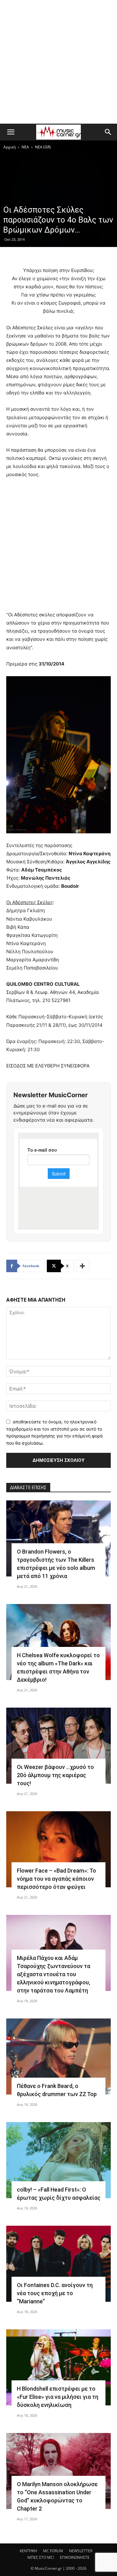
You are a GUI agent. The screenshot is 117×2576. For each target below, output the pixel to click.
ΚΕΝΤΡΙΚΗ (28, 2551)
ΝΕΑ (25, 147)
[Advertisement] (58, 62)
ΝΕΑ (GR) (43, 147)
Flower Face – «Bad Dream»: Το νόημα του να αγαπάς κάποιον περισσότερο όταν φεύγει (56, 1879)
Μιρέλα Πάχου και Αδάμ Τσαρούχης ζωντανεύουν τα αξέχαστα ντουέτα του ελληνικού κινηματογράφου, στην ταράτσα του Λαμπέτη (54, 1974)
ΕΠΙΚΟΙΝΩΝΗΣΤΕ (75, 2557)
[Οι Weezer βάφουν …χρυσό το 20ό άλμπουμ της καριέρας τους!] (58, 1746)
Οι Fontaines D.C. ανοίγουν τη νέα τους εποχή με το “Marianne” (55, 2293)
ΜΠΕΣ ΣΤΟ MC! (41, 2557)
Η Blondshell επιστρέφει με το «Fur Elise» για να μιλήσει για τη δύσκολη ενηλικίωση (58, 2397)
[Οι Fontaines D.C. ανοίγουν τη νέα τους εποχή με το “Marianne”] (58, 2264)
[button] (11, 132)
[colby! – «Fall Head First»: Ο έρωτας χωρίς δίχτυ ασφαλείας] (58, 2160)
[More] (83, 1266)
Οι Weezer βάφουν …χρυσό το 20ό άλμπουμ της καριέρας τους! (55, 1775)
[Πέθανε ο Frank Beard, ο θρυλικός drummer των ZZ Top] (58, 2057)
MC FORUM (53, 2551)
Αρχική (10, 147)
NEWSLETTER (81, 2551)
